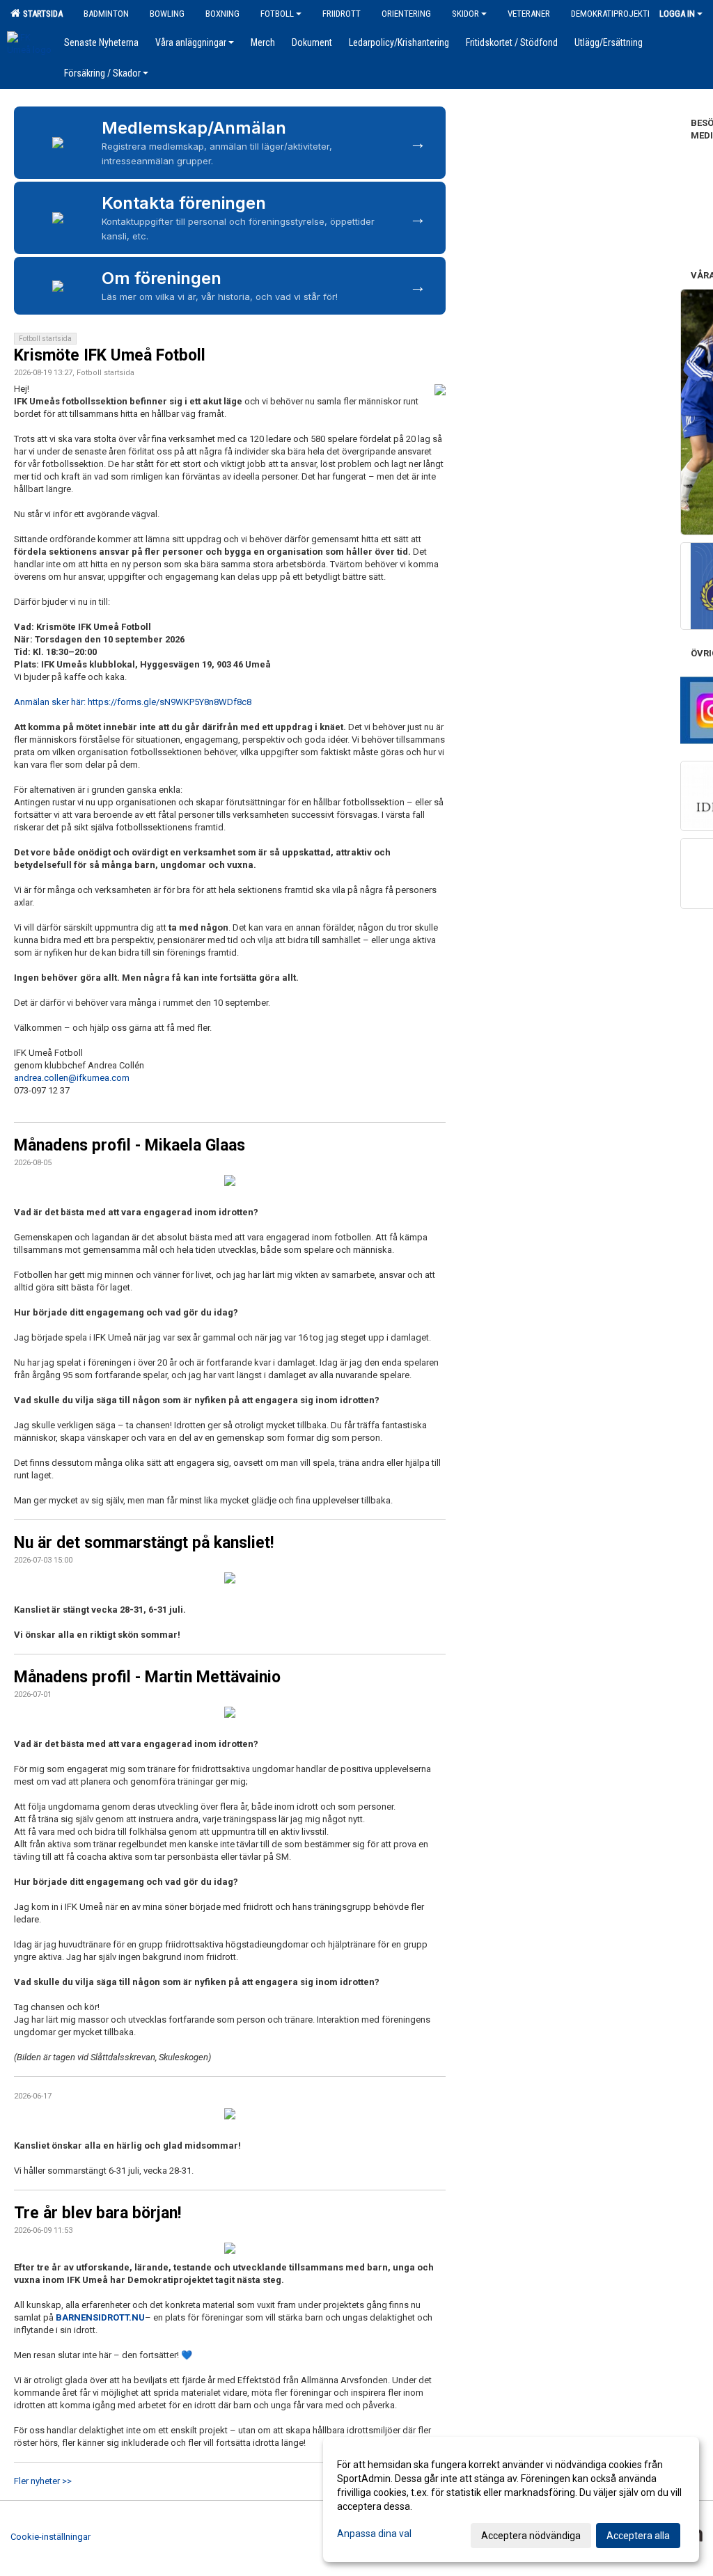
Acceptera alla (638, 2536)
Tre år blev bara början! (97, 2213)
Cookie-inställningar (50, 2537)
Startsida (41, 14)
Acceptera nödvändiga (531, 2536)
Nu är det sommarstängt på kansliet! (144, 1543)
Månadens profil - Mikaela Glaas (130, 1145)
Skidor (465, 14)
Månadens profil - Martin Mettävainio (147, 1677)
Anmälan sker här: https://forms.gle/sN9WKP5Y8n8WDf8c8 (133, 702)
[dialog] (511, 2499)
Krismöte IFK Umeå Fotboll (110, 355)
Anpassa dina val (374, 2534)
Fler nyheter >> (43, 2481)
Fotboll (277, 14)
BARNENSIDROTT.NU (100, 2317)
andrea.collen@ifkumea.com (72, 1078)
